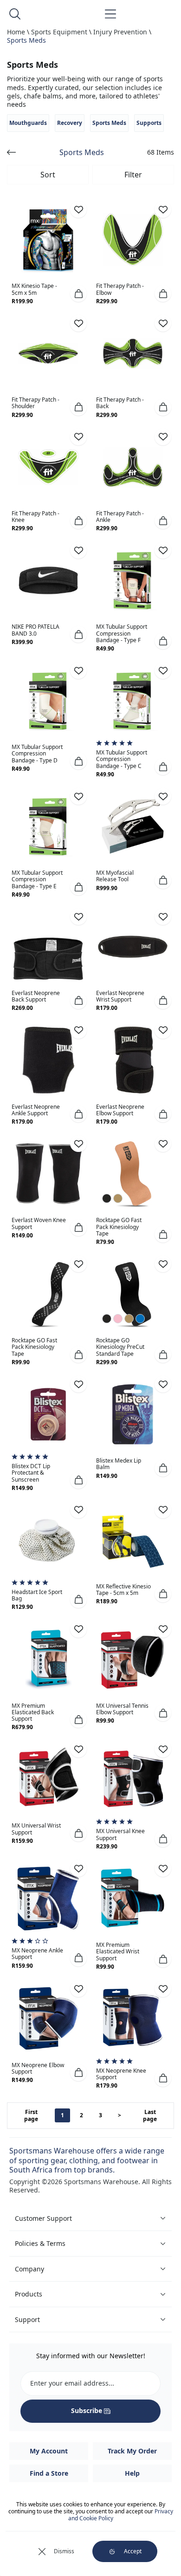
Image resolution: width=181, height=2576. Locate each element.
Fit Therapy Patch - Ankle (120, 517)
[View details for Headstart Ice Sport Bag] (48, 1540)
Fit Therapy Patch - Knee (36, 517)
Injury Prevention (120, 32)
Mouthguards (28, 123)
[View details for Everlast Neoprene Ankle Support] (48, 1060)
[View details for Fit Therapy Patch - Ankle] (133, 467)
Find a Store (49, 2473)
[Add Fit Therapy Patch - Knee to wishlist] (78, 437)
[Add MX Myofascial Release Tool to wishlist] (163, 796)
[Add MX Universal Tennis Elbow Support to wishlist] (163, 1629)
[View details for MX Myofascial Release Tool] (133, 826)
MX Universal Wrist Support (36, 1829)
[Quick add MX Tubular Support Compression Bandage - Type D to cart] (78, 761)
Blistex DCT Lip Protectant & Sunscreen (31, 1473)
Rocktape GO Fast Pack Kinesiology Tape (119, 1226)
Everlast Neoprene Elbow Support (120, 1110)
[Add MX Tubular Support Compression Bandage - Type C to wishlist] (163, 670)
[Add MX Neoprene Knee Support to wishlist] (163, 1989)
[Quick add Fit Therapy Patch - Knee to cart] (78, 520)
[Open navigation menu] (110, 14)
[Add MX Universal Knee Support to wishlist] (163, 1749)
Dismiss (64, 2551)
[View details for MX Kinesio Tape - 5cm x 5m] (48, 240)
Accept (133, 2551)
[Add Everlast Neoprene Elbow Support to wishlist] (163, 1030)
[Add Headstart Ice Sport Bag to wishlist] (78, 1510)
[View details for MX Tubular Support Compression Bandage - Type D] (48, 701)
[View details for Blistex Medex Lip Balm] (133, 1414)
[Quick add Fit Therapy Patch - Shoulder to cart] (78, 407)
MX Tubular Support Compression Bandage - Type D (37, 753)
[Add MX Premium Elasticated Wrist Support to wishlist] (163, 1868)
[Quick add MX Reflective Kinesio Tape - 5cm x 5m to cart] (163, 1594)
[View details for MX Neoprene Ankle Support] (48, 1899)
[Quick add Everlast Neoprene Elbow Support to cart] (163, 1114)
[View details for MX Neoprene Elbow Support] (48, 2019)
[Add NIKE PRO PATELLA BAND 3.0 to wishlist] (78, 550)
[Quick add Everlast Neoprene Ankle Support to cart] (78, 1114)
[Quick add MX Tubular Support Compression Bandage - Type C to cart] (163, 767)
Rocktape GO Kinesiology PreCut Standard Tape (120, 1347)
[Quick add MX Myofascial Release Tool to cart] (163, 880)
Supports (149, 123)
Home (16, 32)
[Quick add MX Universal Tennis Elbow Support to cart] (163, 1713)
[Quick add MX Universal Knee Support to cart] (163, 1839)
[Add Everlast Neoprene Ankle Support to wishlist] (78, 1030)
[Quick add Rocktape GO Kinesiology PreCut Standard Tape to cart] (163, 1354)
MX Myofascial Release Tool (115, 876)
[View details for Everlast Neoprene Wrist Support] (133, 947)
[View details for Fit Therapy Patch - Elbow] (133, 240)
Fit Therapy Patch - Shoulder (36, 403)
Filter (133, 175)
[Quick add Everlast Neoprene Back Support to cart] (78, 1001)
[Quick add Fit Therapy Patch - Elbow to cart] (163, 293)
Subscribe (87, 2410)
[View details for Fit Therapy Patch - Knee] (48, 467)
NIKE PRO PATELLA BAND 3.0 (36, 630)
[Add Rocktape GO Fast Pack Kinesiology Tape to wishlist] (163, 1144)
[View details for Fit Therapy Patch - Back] (133, 353)
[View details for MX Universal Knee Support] (133, 1779)
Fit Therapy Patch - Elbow (120, 289)
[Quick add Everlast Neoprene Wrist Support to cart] (163, 1001)
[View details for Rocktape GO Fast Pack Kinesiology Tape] (133, 1174)
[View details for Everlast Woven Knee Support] (48, 1174)
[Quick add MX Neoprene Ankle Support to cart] (78, 1958)
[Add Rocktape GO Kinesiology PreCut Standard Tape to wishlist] (163, 1264)
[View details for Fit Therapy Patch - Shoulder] (48, 353)
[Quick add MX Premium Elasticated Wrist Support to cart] (163, 1959)
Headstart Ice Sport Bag (37, 1595)
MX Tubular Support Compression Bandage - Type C (122, 759)
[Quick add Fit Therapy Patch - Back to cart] (163, 407)
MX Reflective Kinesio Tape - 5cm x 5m (123, 1590)
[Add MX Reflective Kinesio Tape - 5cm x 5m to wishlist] (163, 1510)
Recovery (70, 123)
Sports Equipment (59, 32)
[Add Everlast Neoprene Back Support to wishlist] (78, 917)
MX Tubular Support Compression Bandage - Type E (37, 879)
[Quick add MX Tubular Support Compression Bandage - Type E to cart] (78, 887)
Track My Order (132, 2451)
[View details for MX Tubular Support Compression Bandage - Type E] (48, 826)
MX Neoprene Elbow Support (38, 2068)
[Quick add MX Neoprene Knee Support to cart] (163, 2078)
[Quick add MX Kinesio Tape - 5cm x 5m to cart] (78, 293)
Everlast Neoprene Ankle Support (36, 1110)
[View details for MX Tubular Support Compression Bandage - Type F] (133, 580)
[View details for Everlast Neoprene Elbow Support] (133, 1060)
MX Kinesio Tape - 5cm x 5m (34, 289)
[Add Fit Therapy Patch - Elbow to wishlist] (163, 209)
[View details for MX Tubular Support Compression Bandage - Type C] (133, 701)
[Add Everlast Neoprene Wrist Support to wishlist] (163, 917)
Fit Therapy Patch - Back (120, 403)
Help (132, 2473)
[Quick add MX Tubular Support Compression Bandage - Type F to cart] (163, 641)
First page (31, 2116)
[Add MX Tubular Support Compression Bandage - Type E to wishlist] (78, 796)
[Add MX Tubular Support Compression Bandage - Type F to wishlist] (163, 550)
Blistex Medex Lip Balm (119, 1464)
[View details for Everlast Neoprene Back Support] (48, 947)
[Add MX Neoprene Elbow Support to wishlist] (78, 1989)
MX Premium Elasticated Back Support (33, 1712)
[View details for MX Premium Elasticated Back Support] (48, 1659)
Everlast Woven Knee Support (39, 1223)
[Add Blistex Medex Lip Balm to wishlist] (163, 1384)
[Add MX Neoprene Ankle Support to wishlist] (78, 1868)
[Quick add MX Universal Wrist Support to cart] (78, 1833)
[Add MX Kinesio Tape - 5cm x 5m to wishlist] (78, 209)
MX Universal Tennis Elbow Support (122, 1709)
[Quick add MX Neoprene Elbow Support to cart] (78, 2073)
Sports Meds (26, 40)
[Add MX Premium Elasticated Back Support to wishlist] (78, 1629)
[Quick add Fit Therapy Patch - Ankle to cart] (163, 520)
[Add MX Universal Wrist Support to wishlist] (78, 1749)
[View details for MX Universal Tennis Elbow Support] (133, 1659)
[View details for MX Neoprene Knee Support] (133, 2019)
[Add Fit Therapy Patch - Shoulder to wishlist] (78, 323)
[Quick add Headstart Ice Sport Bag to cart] (78, 1600)
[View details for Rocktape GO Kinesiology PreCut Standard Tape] (133, 1294)
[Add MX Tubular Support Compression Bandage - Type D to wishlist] (78, 670)
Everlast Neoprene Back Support (36, 996)
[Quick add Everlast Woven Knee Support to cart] (78, 1228)
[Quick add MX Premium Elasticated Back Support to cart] (78, 1719)
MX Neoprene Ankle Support (37, 1954)
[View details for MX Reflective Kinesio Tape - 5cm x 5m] (133, 1540)
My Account (49, 2451)
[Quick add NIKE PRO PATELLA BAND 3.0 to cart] (78, 634)
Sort (48, 175)
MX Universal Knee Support (120, 1834)
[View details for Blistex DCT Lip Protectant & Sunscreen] (48, 1414)
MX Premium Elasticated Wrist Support (118, 1951)
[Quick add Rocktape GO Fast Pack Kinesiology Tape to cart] (163, 1234)
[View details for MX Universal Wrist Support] (48, 1779)
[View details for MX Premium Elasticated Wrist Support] (133, 1899)
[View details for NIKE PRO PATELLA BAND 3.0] (48, 580)
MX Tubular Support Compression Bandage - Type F (122, 633)
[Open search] (15, 14)
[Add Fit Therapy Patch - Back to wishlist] (163, 323)
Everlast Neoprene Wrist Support (120, 996)
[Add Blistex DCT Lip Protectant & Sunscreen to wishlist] (78, 1384)
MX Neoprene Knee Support (121, 2074)
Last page (150, 2116)
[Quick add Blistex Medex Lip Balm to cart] (163, 1468)
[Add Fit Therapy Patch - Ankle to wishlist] (163, 437)
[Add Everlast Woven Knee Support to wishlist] (78, 1144)
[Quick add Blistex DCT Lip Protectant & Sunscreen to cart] (78, 1480)
